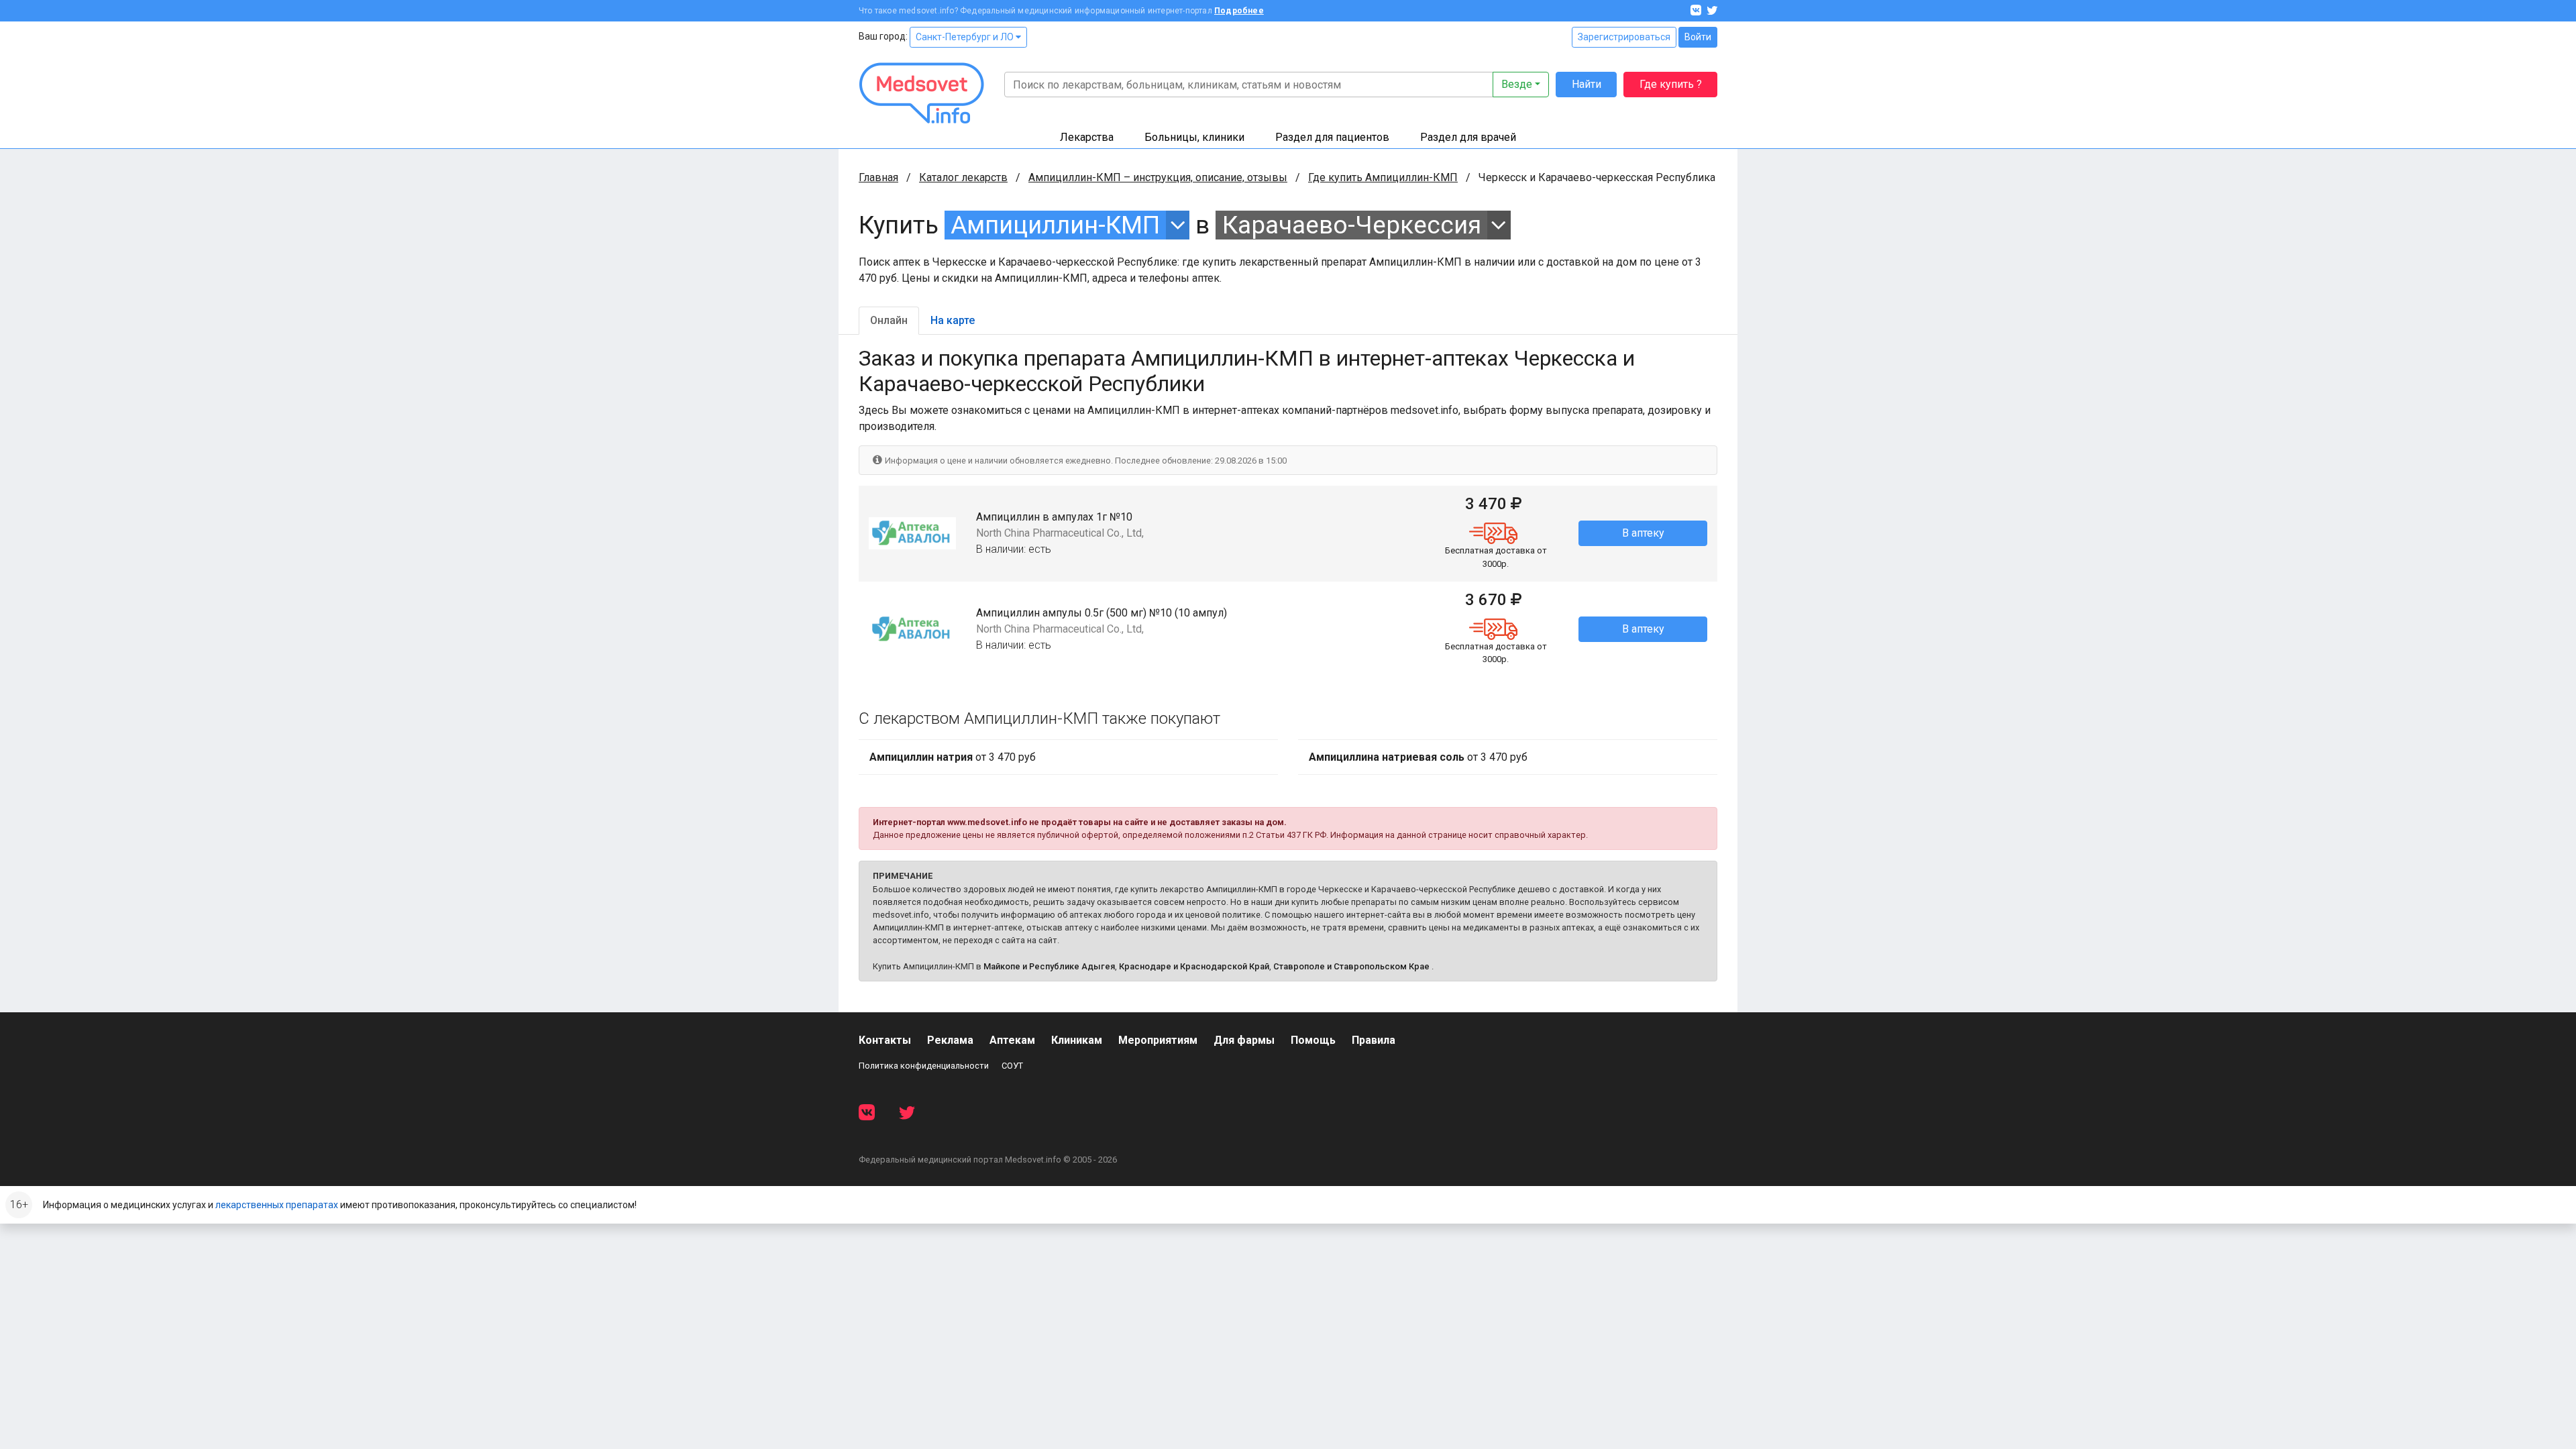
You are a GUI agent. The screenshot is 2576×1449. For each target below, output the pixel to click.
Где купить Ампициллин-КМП (1383, 177)
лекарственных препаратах (277, 1205)
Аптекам (1012, 1040)
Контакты (885, 1040)
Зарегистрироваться (1624, 37)
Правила (1374, 1040)
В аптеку (1643, 533)
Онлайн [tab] (889, 320)
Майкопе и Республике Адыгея (1049, 966)
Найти (1587, 84)
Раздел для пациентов (1332, 137)
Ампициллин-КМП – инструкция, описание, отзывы (1158, 177)
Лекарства (1087, 137)
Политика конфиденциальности (924, 1066)
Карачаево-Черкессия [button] (1352, 225)
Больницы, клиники (1194, 137)
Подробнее (1239, 11)
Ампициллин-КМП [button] (1055, 225)
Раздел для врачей (1468, 137)
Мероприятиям (1158, 1040)
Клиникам (1077, 1040)
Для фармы (1244, 1040)
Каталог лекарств (963, 177)
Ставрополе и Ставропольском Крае (1351, 966)
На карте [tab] (953, 320)
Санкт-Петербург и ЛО (966, 37)
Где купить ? (1671, 84)
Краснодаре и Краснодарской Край (1194, 966)
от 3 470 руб (953, 757)
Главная (878, 177)
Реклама (950, 1040)
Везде (1517, 84)
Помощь (1313, 1040)
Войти (1698, 37)
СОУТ (1012, 1066)
